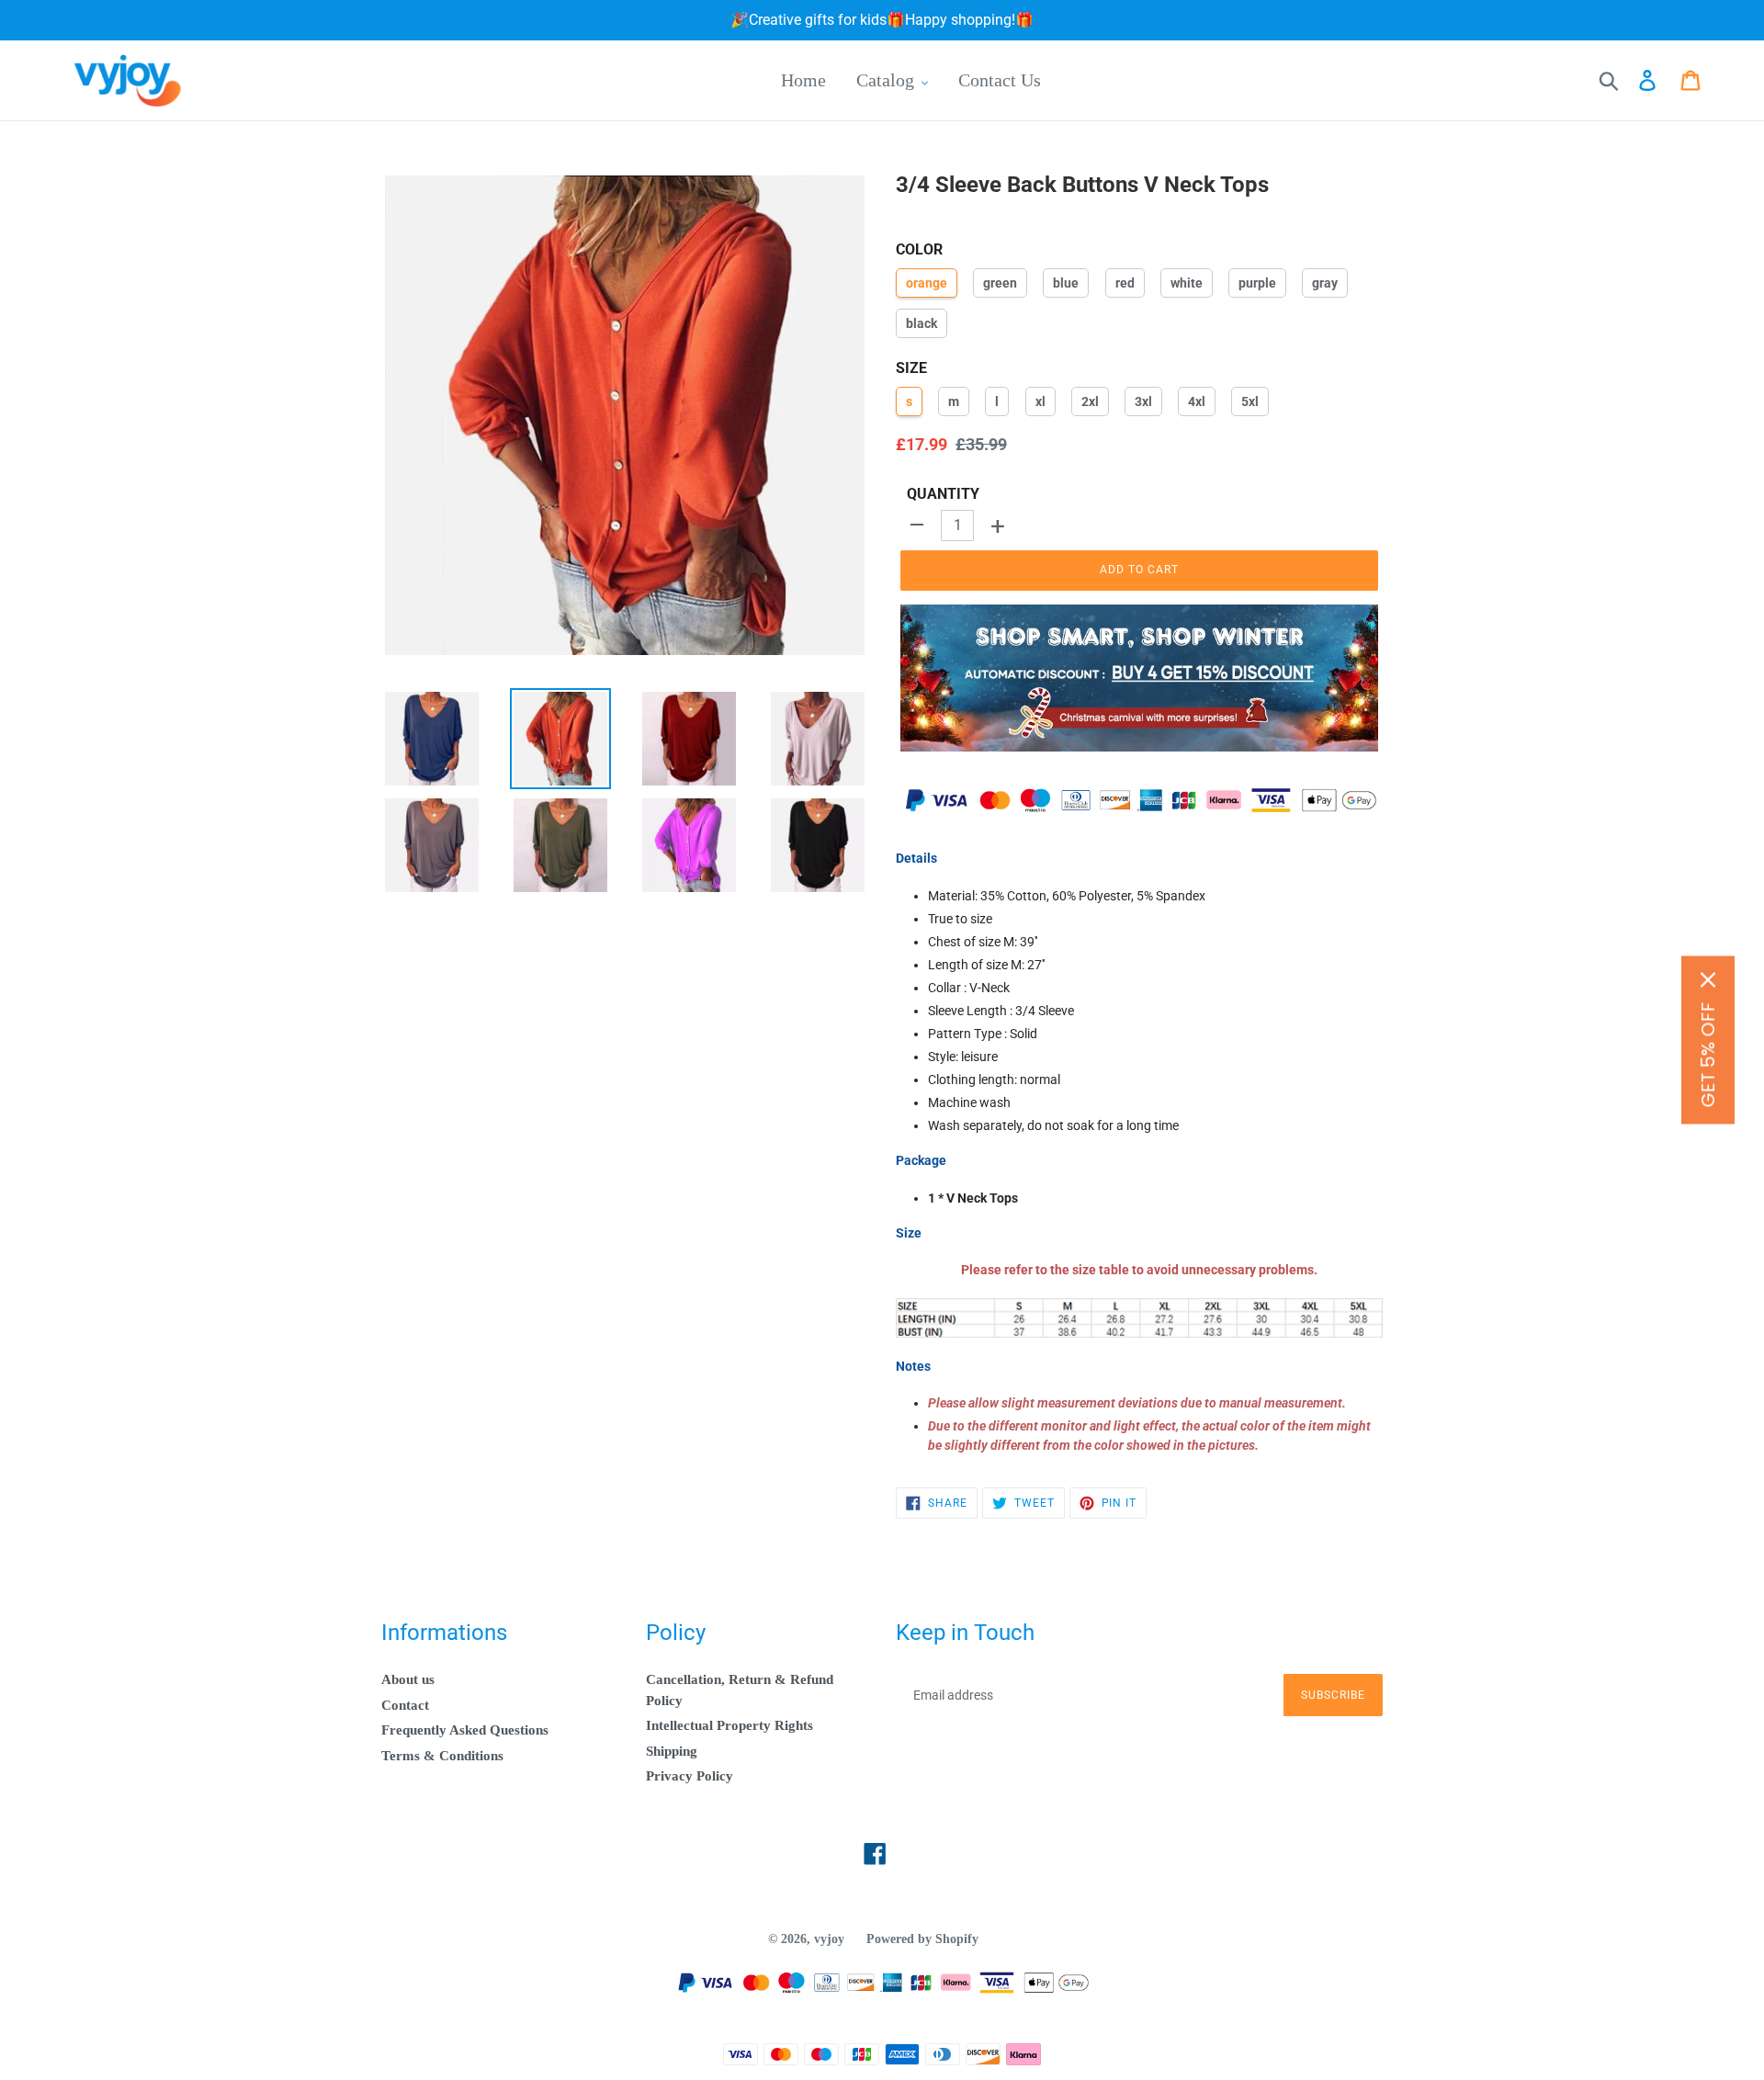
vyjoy (829, 1939)
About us (408, 1679)
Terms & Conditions (442, 1756)
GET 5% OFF (1708, 1055)
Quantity (943, 494)
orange (927, 283)
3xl (1143, 401)
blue (1066, 283)
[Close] (1708, 980)
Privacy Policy (690, 1776)
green (1000, 283)
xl (1040, 401)
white (1187, 283)
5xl (1250, 401)
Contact (405, 1705)
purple (1257, 283)
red (1125, 283)
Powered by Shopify (922, 1939)
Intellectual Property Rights (729, 1725)
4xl (1197, 401)
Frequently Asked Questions (465, 1730)
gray (1325, 283)
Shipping (672, 1751)
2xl (1090, 401)
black (922, 323)
